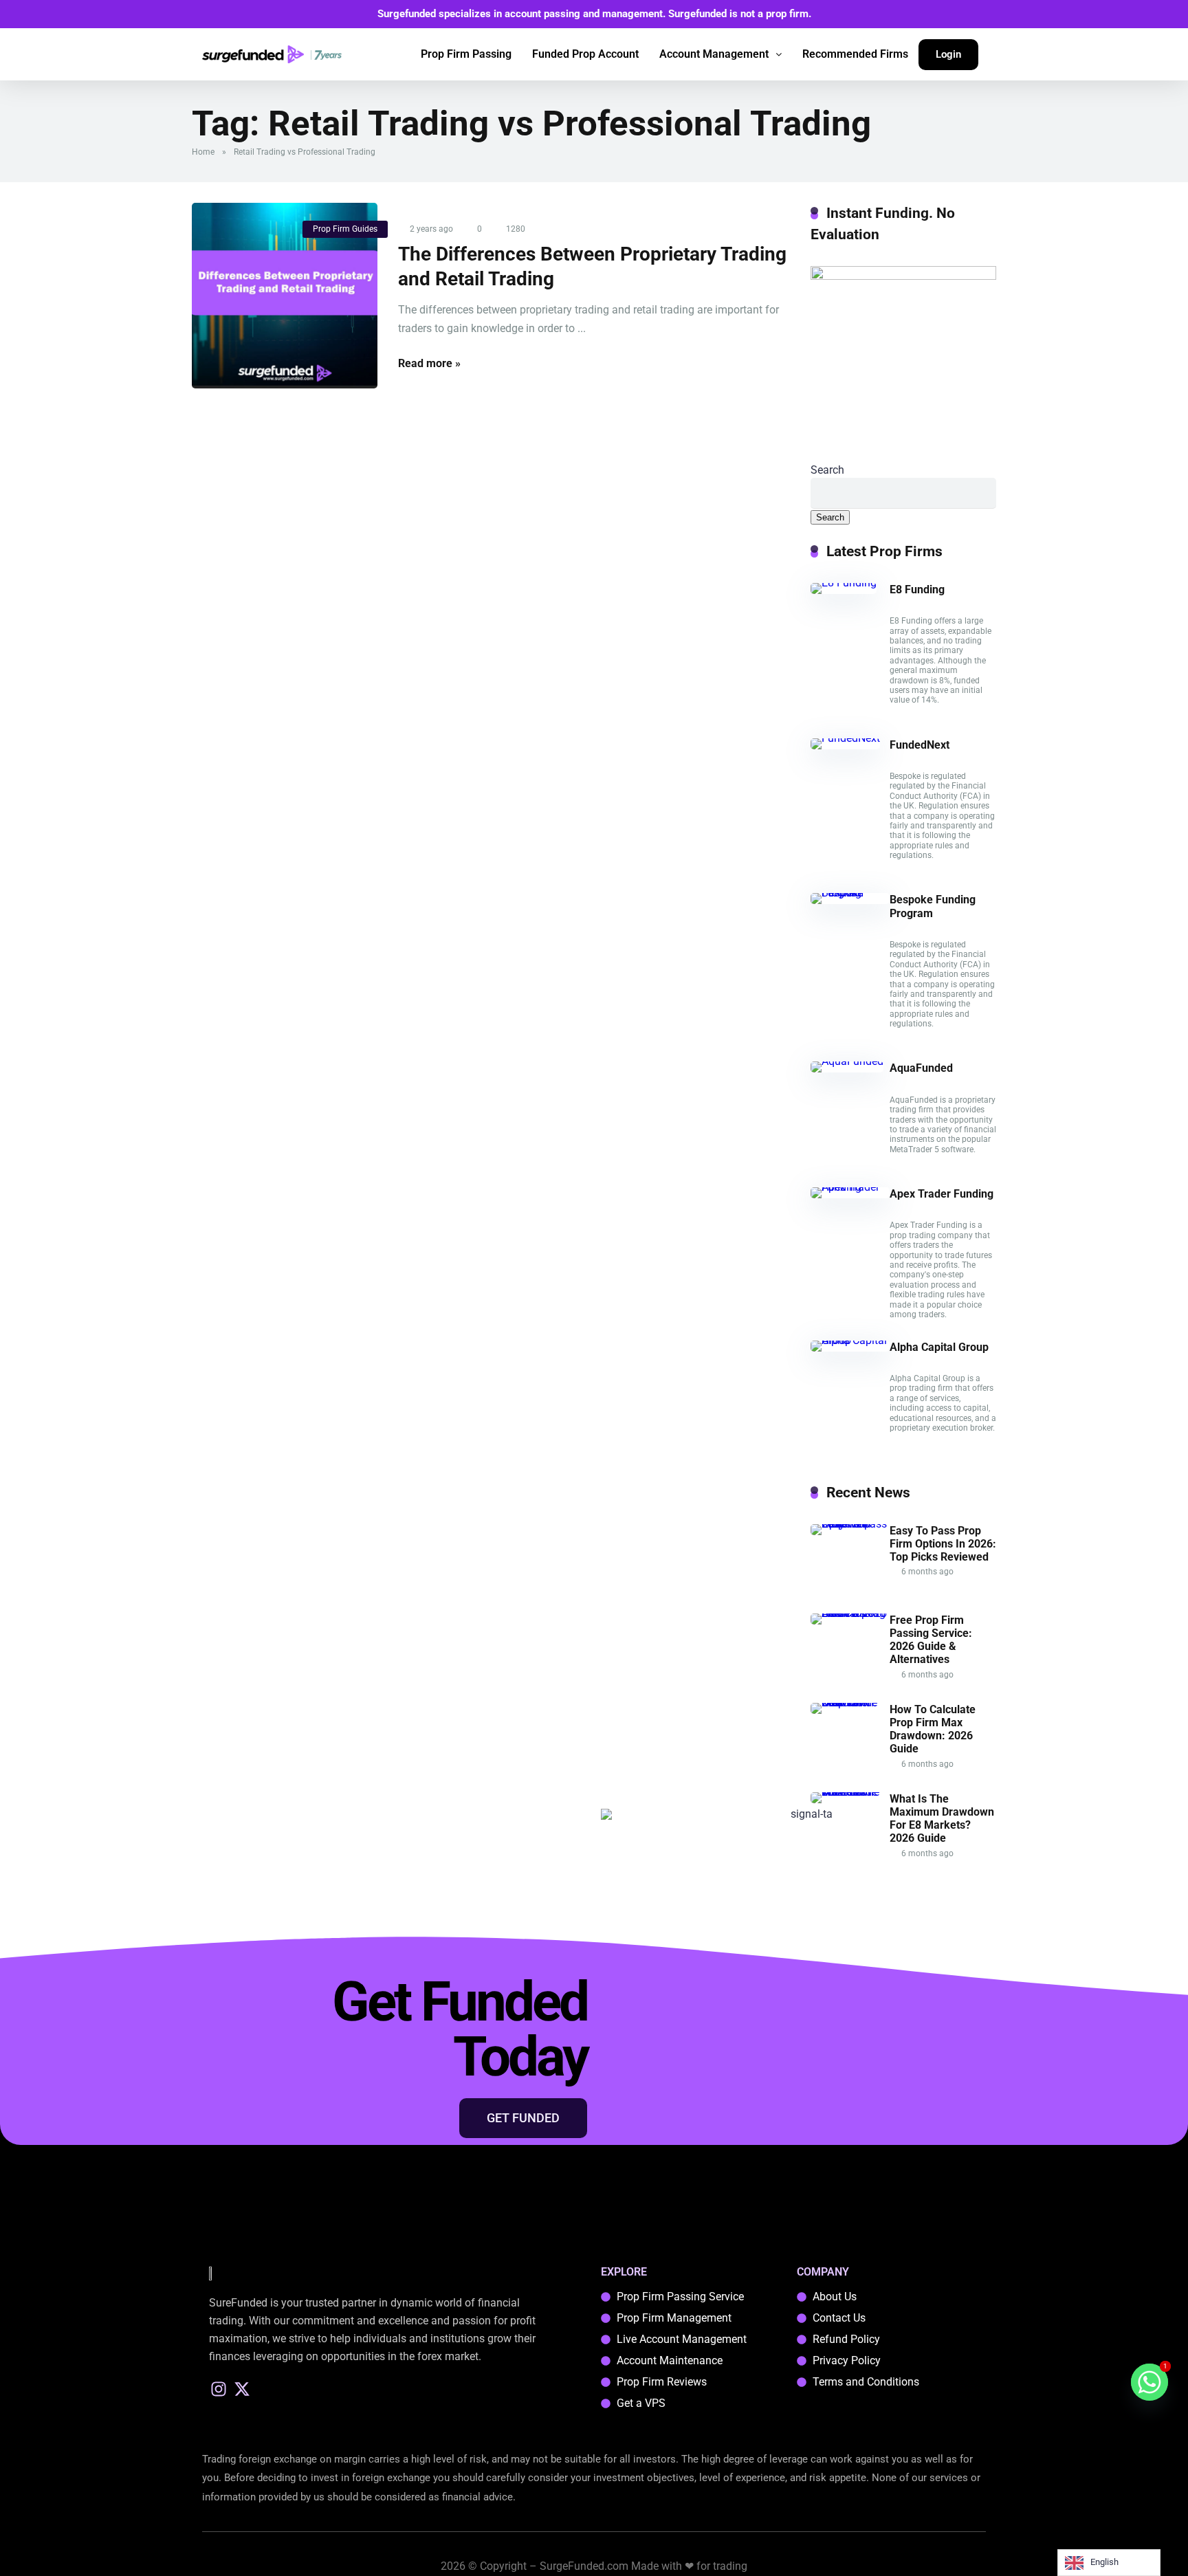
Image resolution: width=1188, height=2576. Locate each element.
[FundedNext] (845, 738)
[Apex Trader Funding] (850, 1187)
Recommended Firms (855, 54)
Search (827, 470)
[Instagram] (219, 2389)
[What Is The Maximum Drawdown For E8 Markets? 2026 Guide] (850, 1792)
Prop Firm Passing (466, 54)
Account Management (714, 54)
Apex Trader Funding (942, 1194)
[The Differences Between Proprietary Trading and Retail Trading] (285, 296)
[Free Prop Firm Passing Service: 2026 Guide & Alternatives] (850, 1613)
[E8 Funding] (844, 583)
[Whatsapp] (1149, 2382)
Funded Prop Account (585, 54)
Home (203, 152)
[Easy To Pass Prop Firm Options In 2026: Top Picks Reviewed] (850, 1524)
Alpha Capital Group (939, 1347)
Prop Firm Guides (345, 229)
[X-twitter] (242, 2389)
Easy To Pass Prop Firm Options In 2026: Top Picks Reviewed (943, 1544)
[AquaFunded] (847, 1061)
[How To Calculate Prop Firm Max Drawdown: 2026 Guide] (850, 1703)
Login (948, 54)
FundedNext (920, 745)
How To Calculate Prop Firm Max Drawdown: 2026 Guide (933, 1729)
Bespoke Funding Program (933, 906)
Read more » (429, 363)
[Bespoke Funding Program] (850, 893)
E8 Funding (917, 590)
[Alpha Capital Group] (850, 1340)
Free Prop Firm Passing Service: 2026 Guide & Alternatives (931, 1640)
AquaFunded (921, 1068)
